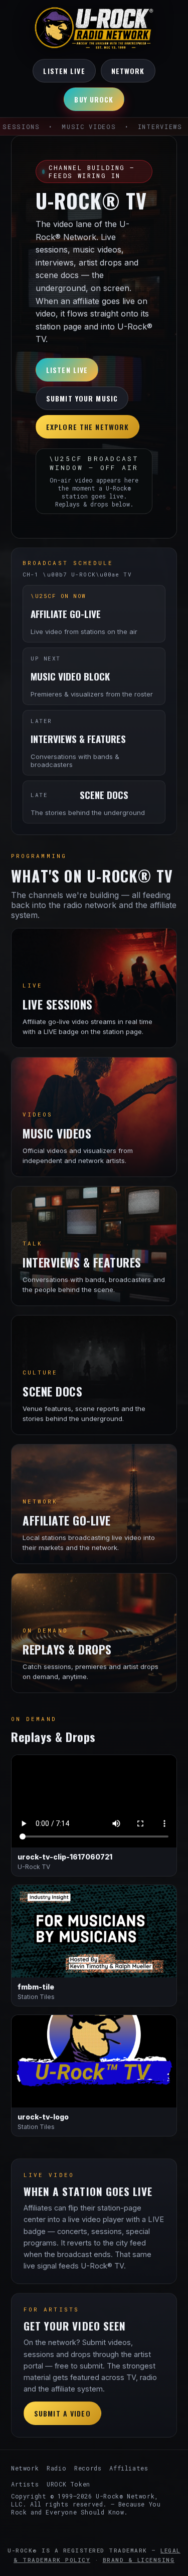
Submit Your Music (82, 398)
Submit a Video (62, 2413)
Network (128, 71)
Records (88, 2468)
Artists (25, 2484)
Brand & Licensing (139, 2560)
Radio (56, 2468)
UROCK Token (68, 2484)
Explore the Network (87, 427)
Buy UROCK (94, 99)
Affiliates (129, 2468)
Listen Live (64, 71)
